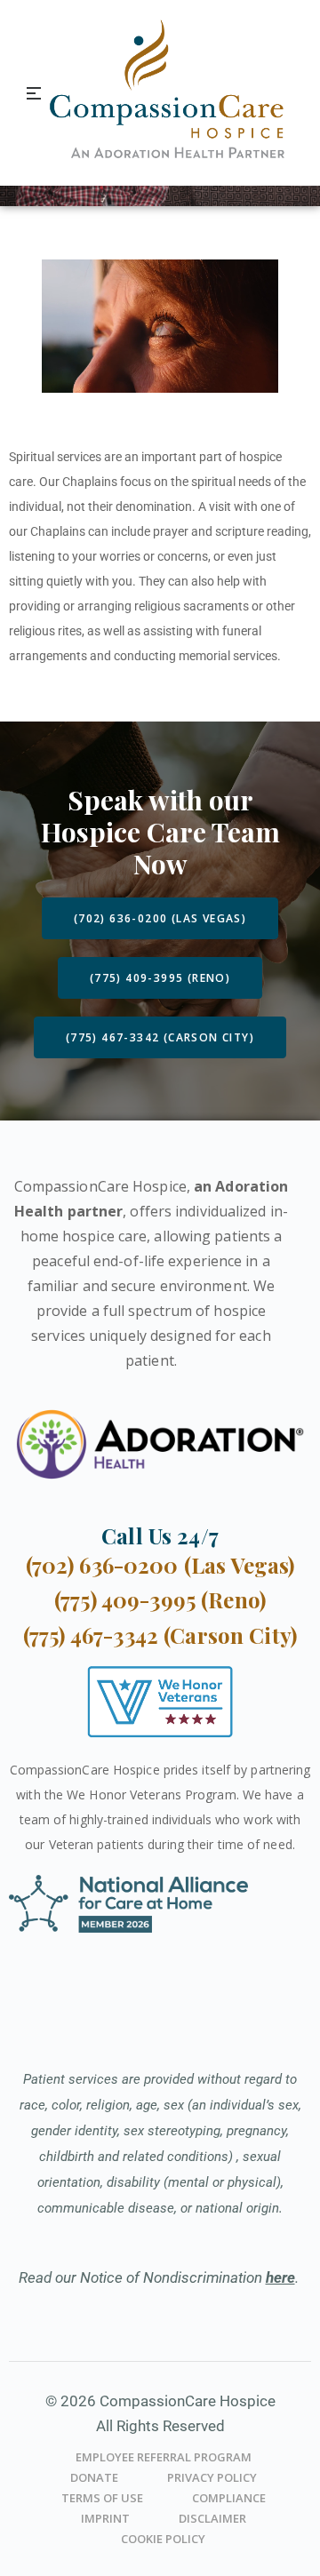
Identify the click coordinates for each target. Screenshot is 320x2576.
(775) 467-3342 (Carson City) (160, 1635)
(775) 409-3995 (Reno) (160, 1599)
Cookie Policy (163, 2539)
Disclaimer (212, 2518)
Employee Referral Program (164, 2457)
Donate (94, 2477)
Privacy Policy (212, 2477)
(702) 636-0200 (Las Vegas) (160, 1565)
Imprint (105, 2518)
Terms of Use (102, 2498)
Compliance (229, 2498)
